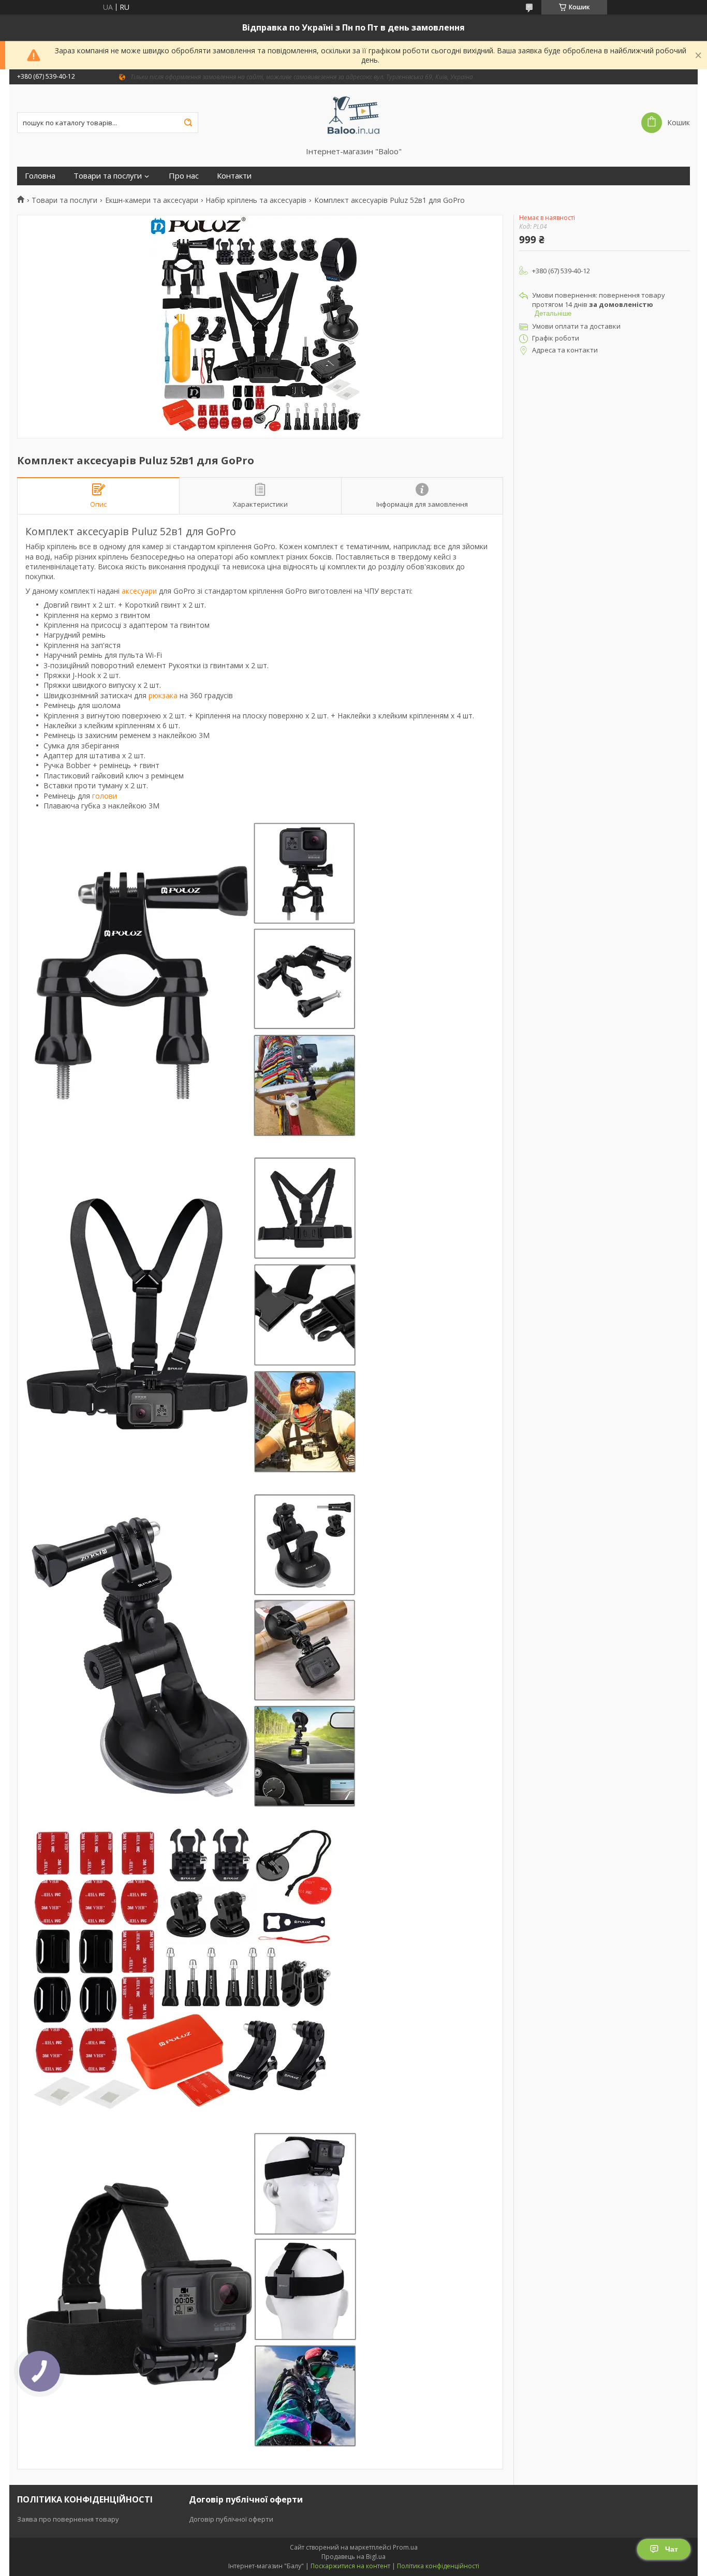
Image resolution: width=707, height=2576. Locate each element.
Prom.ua (405, 2547)
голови (105, 796)
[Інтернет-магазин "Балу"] (354, 115)
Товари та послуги (108, 176)
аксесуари (139, 591)
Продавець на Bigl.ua (353, 2557)
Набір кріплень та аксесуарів (256, 200)
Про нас (184, 176)
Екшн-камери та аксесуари (152, 200)
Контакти (234, 176)
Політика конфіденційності (438, 2566)
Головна (40, 176)
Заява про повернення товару (68, 2519)
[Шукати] (188, 123)
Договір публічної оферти (231, 2519)
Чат (672, 2549)
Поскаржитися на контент (350, 2566)
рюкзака (163, 695)
